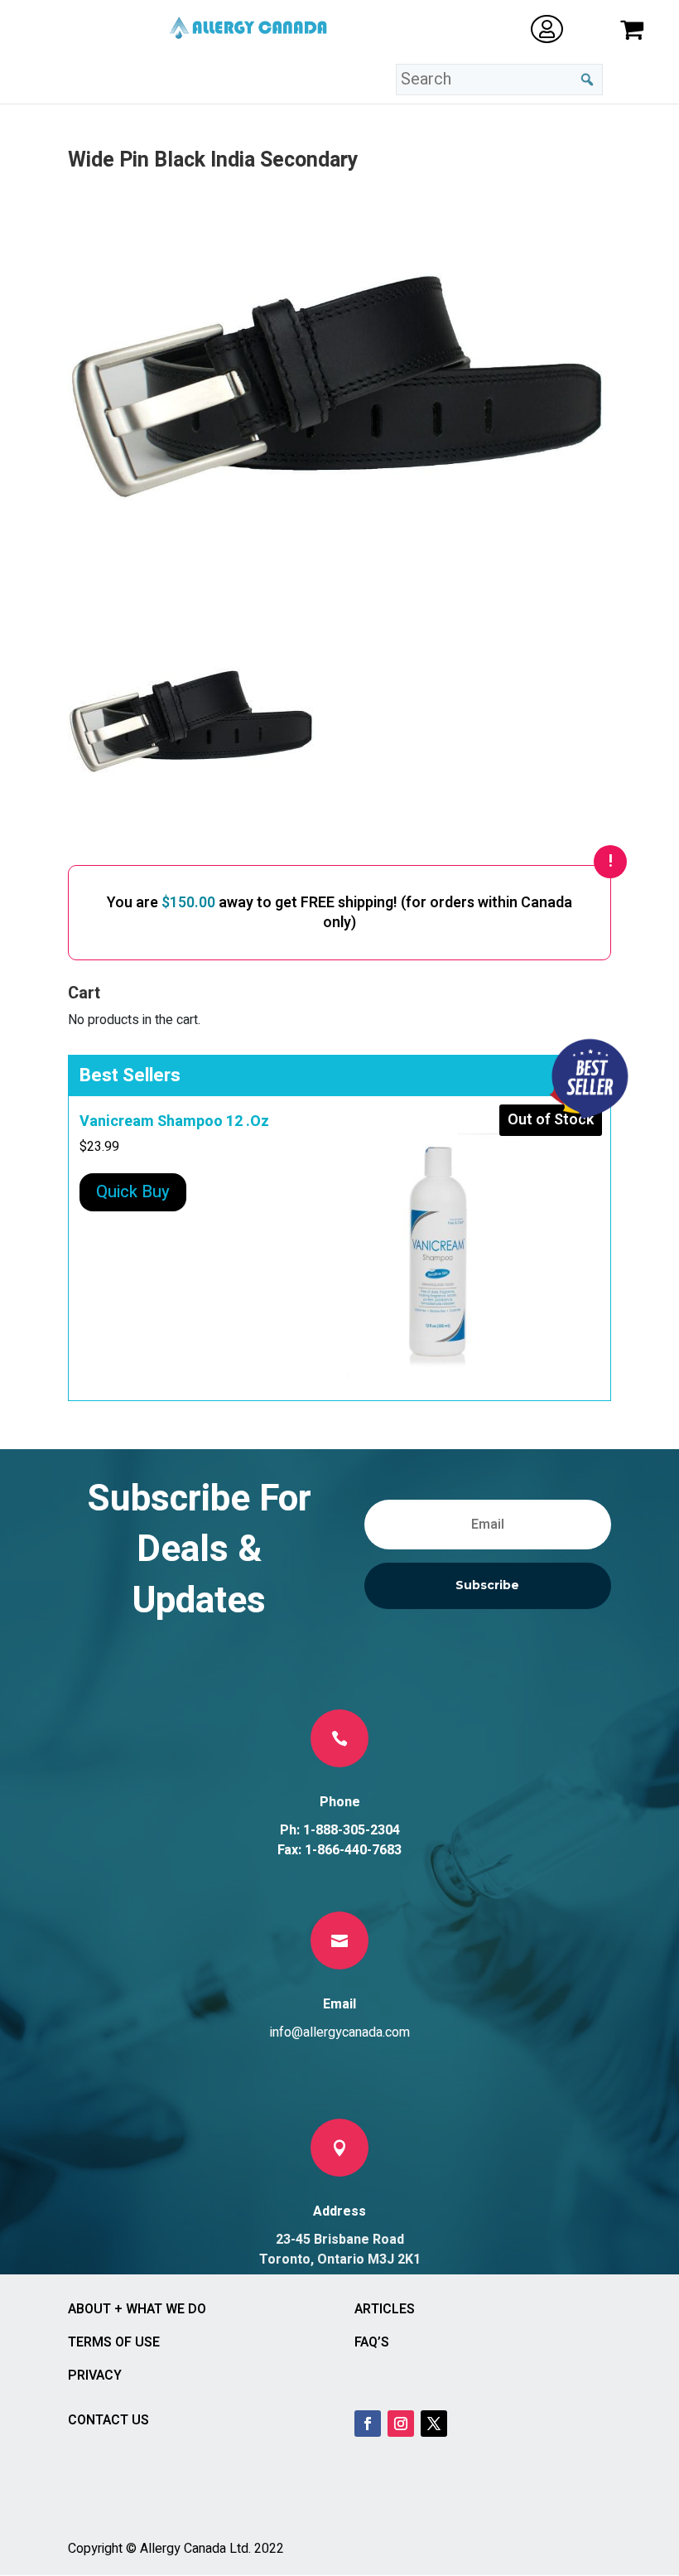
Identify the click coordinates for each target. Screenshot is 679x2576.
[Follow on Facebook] (368, 2424)
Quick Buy (133, 1192)
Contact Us (108, 2420)
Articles (385, 2309)
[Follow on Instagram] (401, 2424)
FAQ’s (372, 2342)
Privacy (95, 2375)
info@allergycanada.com (340, 2032)
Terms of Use (114, 2342)
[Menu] (244, 80)
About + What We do (137, 2309)
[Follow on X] (434, 2424)
